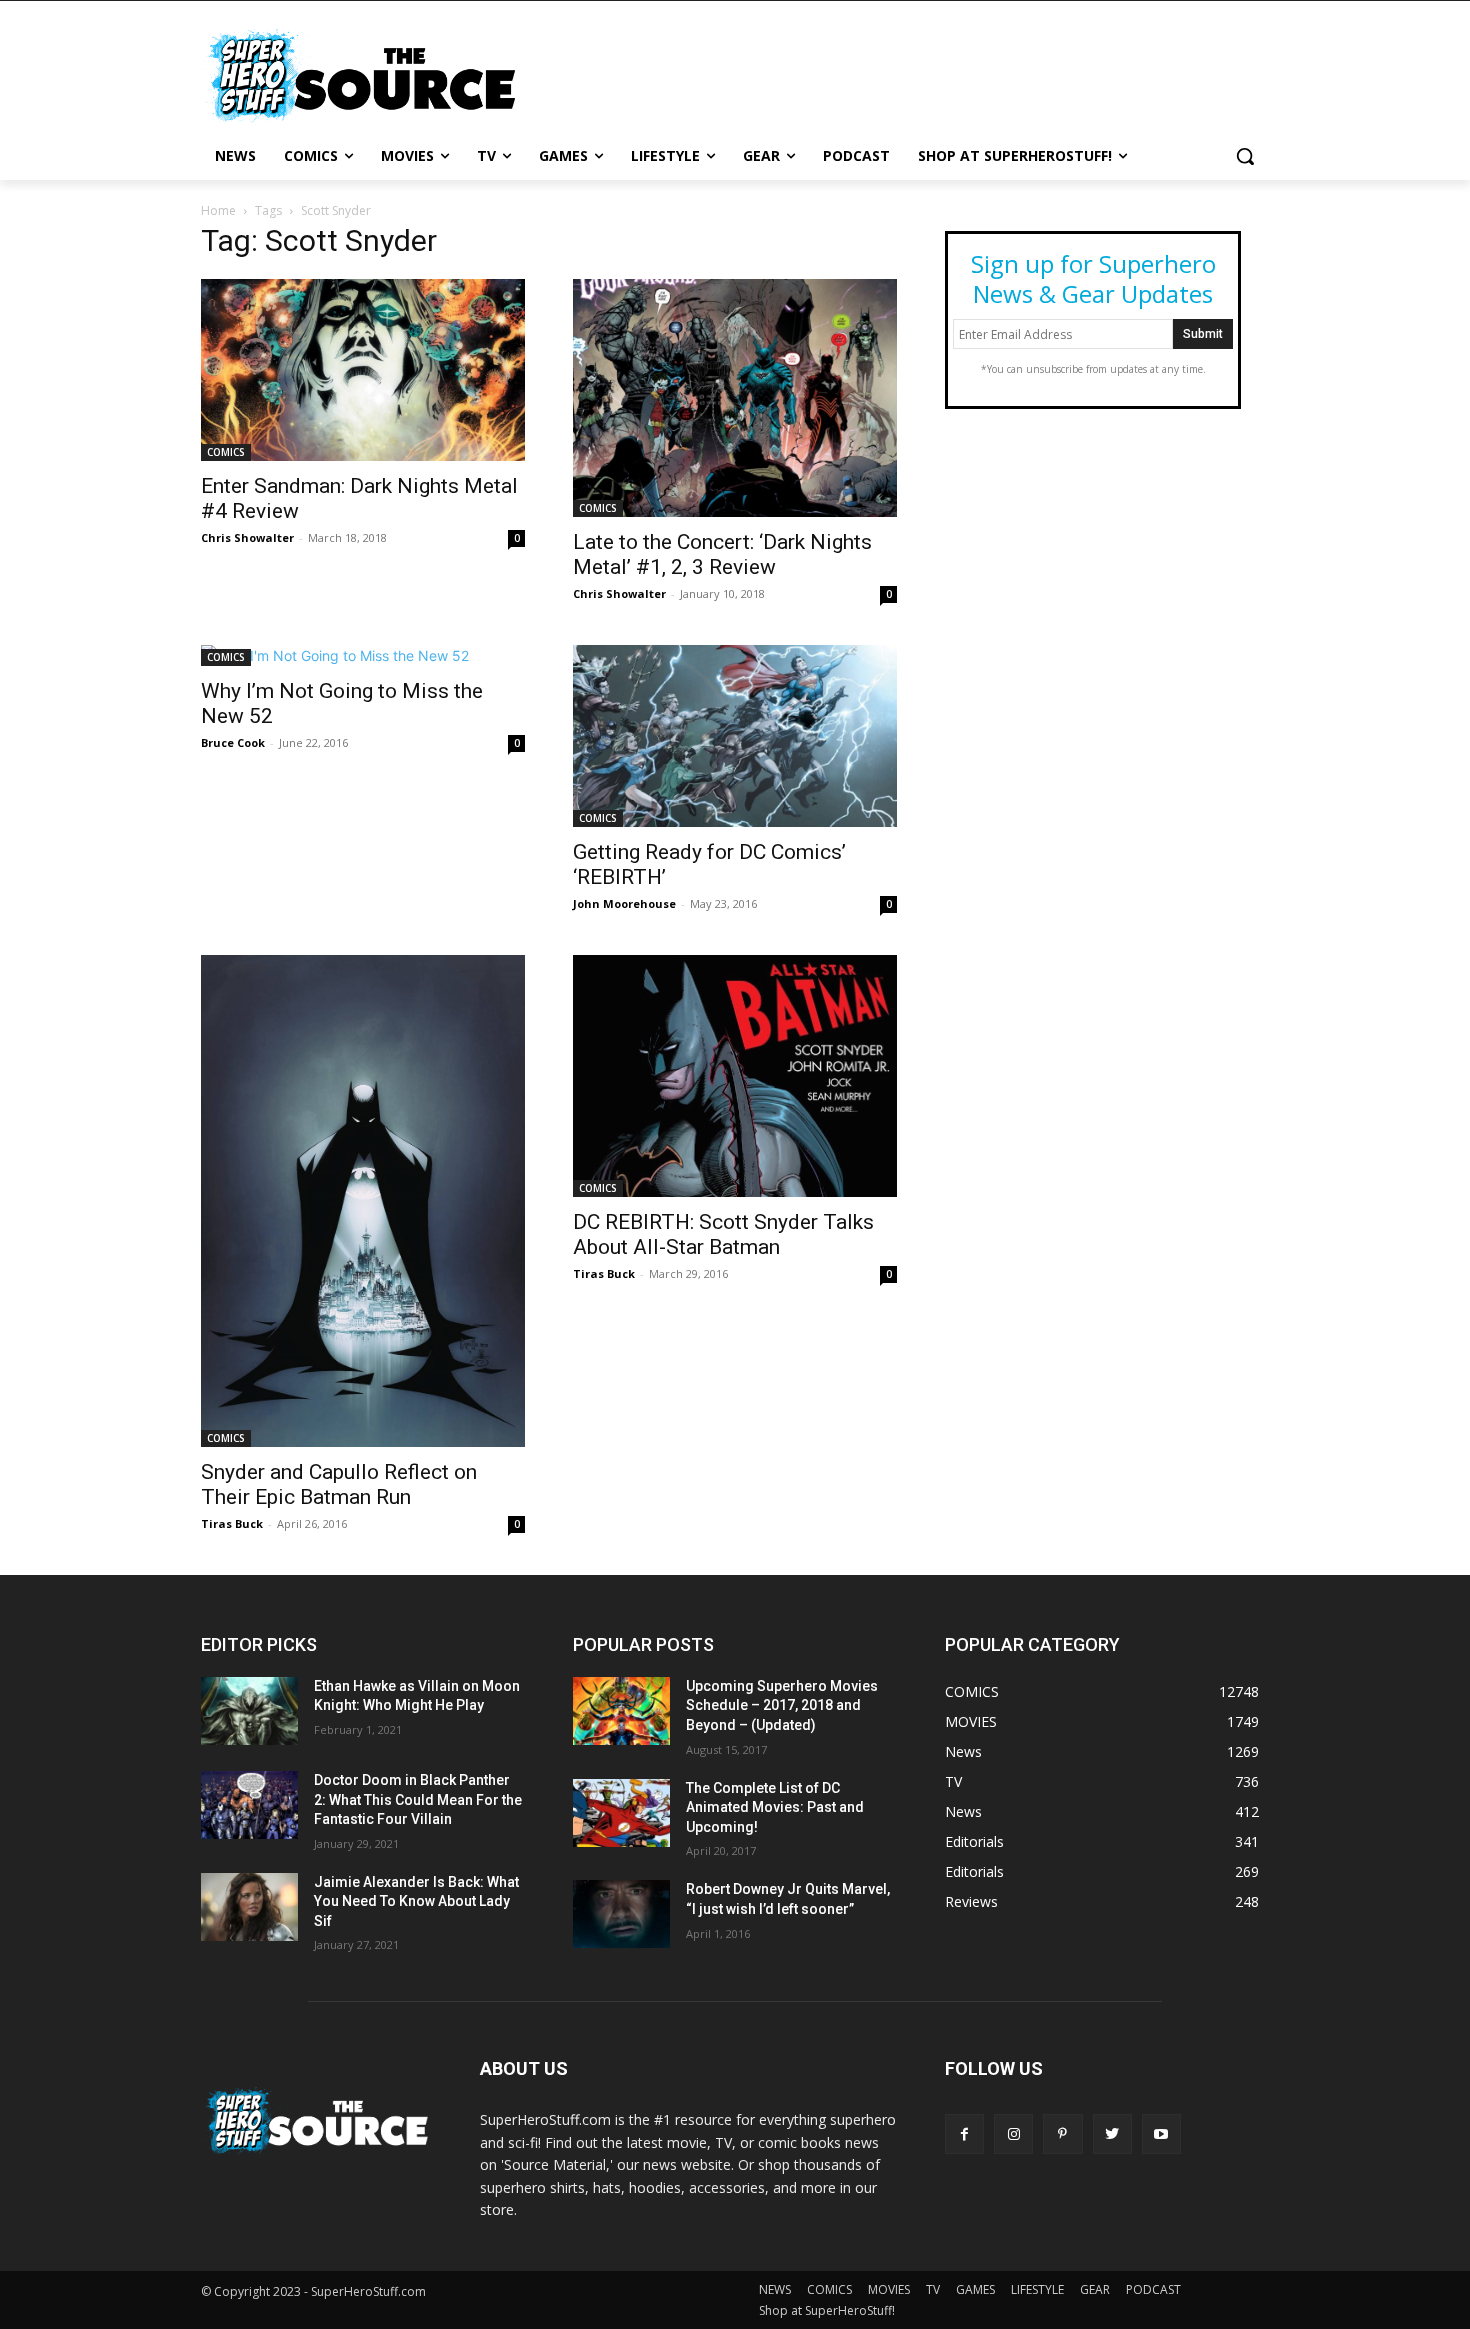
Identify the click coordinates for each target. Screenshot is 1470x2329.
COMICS (226, 452)
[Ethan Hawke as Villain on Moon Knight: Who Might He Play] (249, 1711)
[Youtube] (1161, 2133)
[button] (1245, 156)
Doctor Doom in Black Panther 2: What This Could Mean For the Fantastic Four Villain (418, 1799)
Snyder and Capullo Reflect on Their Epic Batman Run (339, 1484)
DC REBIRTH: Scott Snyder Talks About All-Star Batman (723, 1234)
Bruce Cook (233, 742)
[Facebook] (964, 2133)
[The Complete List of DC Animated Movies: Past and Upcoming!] (621, 1813)
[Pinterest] (1062, 2133)
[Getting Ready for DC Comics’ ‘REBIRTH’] (735, 736)
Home (218, 210)
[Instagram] (1013, 2133)
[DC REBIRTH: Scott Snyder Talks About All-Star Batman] (735, 1075)
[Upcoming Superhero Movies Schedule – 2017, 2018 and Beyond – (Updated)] (621, 1711)
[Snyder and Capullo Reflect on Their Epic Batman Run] (363, 1200)
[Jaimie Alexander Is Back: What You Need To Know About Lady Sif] (249, 1907)
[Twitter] (1112, 2133)
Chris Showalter (247, 537)
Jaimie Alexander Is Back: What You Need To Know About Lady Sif (416, 1901)
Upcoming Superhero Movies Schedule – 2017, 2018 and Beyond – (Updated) (782, 1705)
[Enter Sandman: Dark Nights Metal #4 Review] (363, 370)
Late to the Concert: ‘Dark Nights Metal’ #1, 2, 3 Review (722, 554)
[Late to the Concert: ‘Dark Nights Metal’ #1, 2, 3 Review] (735, 398)
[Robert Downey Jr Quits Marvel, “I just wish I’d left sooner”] (621, 1914)
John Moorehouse (624, 903)
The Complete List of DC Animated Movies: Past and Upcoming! (775, 1807)
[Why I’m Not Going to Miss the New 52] (363, 655)
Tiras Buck (232, 1523)
